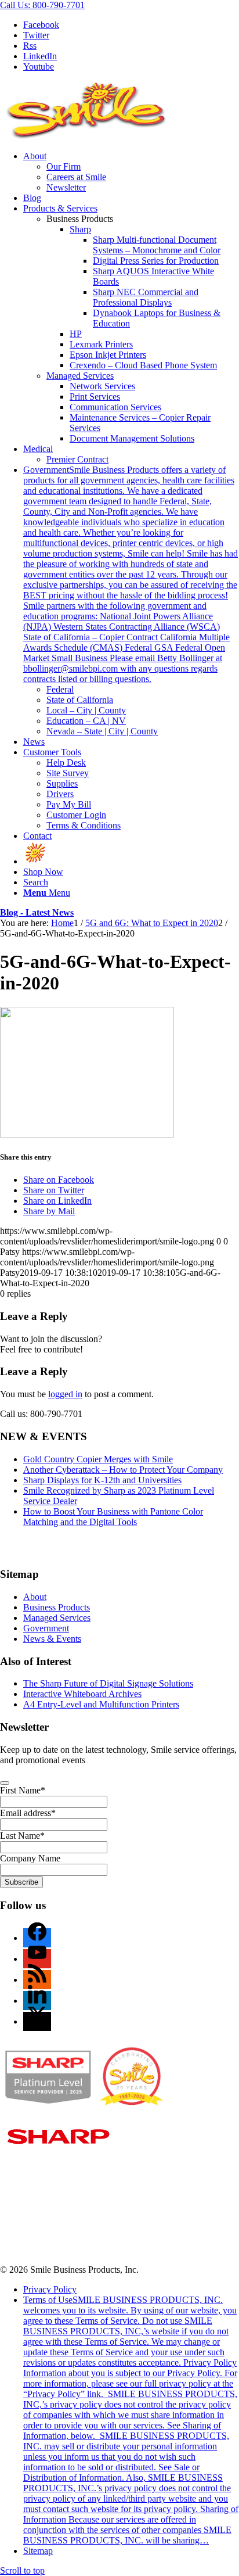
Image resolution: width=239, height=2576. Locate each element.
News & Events (52, 1639)
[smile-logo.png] (87, 136)
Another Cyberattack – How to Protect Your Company (123, 1470)
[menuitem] (131, 172)
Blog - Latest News (37, 912)
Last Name (22, 1836)
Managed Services (80, 376)
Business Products (57, 1607)
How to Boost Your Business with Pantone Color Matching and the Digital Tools (113, 1517)
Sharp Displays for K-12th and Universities (102, 1480)
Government (46, 1628)
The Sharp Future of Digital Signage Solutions (108, 1683)
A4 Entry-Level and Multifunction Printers (101, 1704)
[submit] (5, 1783)
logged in (65, 1394)
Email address (28, 1813)
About (35, 1597)
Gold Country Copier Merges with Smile (98, 1459)
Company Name (30, 1858)
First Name (23, 1790)
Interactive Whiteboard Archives (82, 1694)
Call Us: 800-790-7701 (42, 5)
